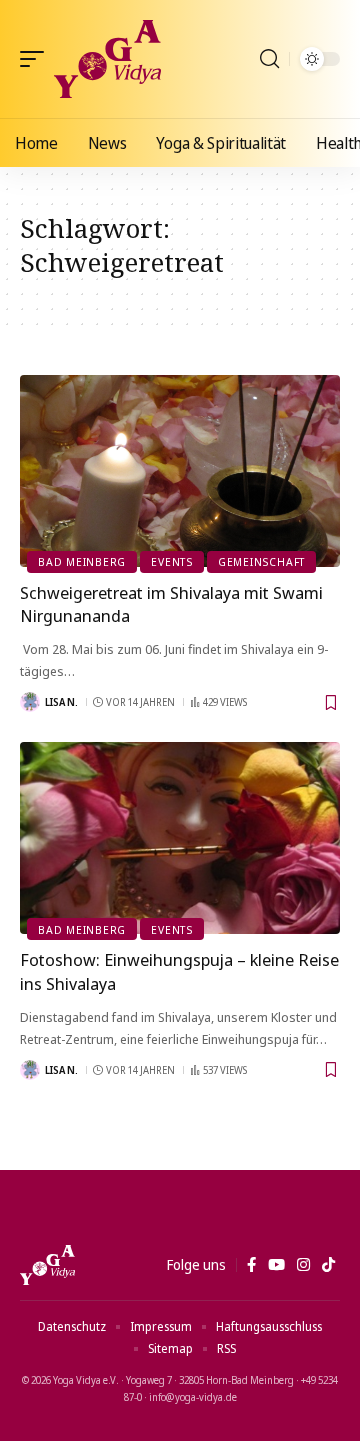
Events (172, 561)
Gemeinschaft (261, 561)
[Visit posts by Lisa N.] (30, 702)
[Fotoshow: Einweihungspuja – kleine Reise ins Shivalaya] (180, 838)
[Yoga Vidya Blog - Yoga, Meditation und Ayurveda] (107, 59)
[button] (37, 59)
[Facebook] (251, 1265)
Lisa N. (61, 702)
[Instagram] (303, 1265)
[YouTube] (276, 1265)
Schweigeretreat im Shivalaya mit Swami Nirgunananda (171, 604)
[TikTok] (328, 1265)
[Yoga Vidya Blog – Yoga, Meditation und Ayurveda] (47, 1265)
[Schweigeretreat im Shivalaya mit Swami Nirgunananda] (180, 471)
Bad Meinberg (82, 561)
